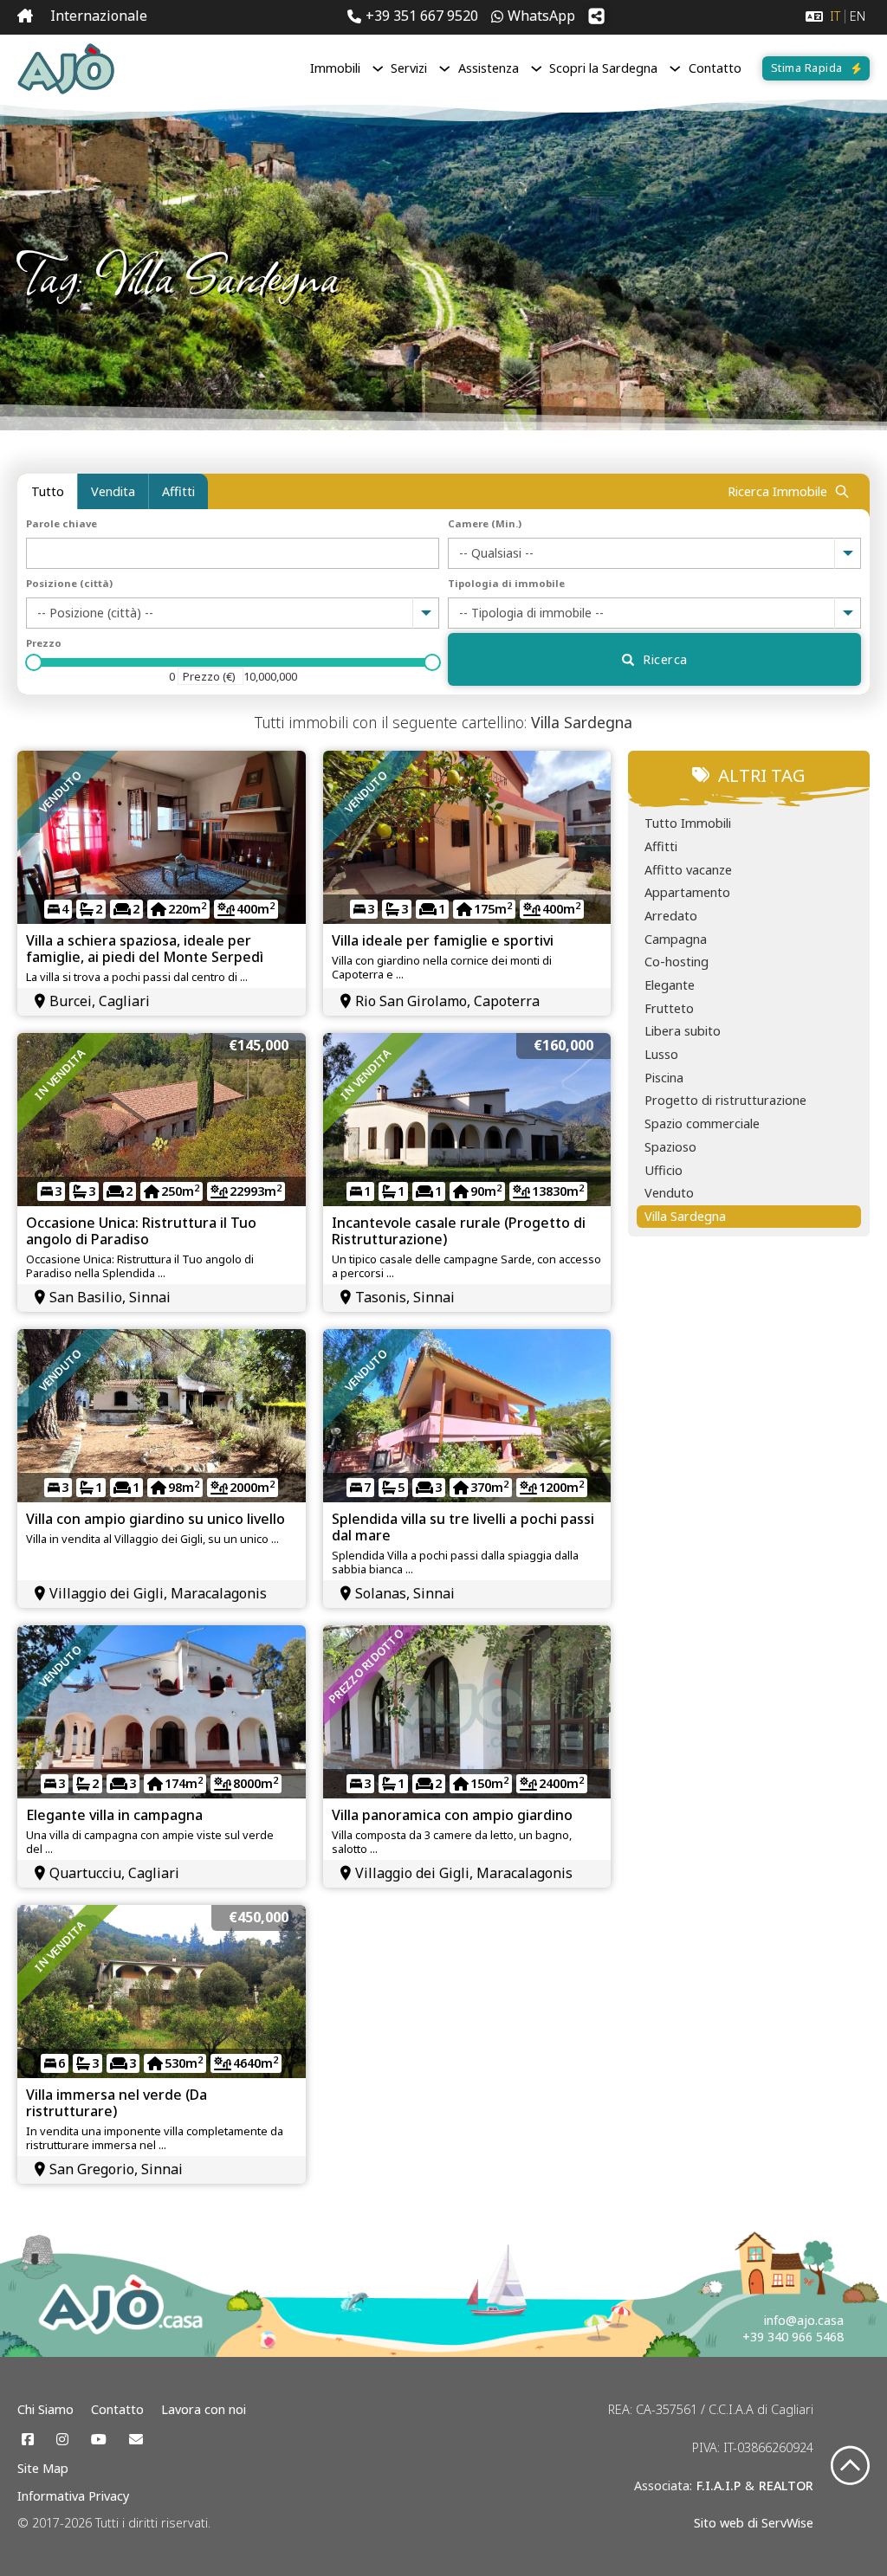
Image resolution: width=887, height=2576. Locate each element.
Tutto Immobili (688, 823)
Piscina (664, 1078)
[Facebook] (28, 2439)
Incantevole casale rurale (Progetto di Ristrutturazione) (459, 1231)
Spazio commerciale (702, 1123)
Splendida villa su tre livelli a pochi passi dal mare (463, 1527)
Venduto (669, 1193)
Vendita (113, 491)
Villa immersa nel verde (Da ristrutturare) (117, 2103)
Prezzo (44, 643)
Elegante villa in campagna (114, 1815)
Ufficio (664, 1170)
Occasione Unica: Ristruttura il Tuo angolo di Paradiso (141, 1231)
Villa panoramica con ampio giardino (452, 1815)
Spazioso (670, 1147)
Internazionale (99, 16)
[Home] (25, 16)
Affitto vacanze (688, 870)
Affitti (178, 491)
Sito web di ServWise (754, 2523)
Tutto (48, 491)
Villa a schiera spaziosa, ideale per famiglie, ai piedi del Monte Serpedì (145, 949)
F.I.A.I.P (719, 2486)
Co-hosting (677, 962)
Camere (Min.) (485, 523)
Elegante (670, 985)
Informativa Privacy (73, 2496)
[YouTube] (99, 2439)
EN (858, 16)
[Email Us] (136, 2439)
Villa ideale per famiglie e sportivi (443, 940)
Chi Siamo (45, 2409)
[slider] (34, 662)
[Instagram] (62, 2439)
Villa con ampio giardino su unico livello (155, 1519)
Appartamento (687, 892)
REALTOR (786, 2486)
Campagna (676, 939)
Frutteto (669, 1008)
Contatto (715, 68)
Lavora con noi (204, 2409)
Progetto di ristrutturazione (725, 1100)
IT (835, 16)
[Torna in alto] (850, 2467)
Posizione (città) (69, 583)
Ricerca (665, 659)
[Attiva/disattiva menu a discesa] (378, 68)
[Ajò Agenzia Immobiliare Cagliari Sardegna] (66, 69)
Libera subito (683, 1031)
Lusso (661, 1054)
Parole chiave (62, 523)
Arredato (671, 916)
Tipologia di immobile (506, 583)
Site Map (43, 2468)
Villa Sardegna (685, 1216)
